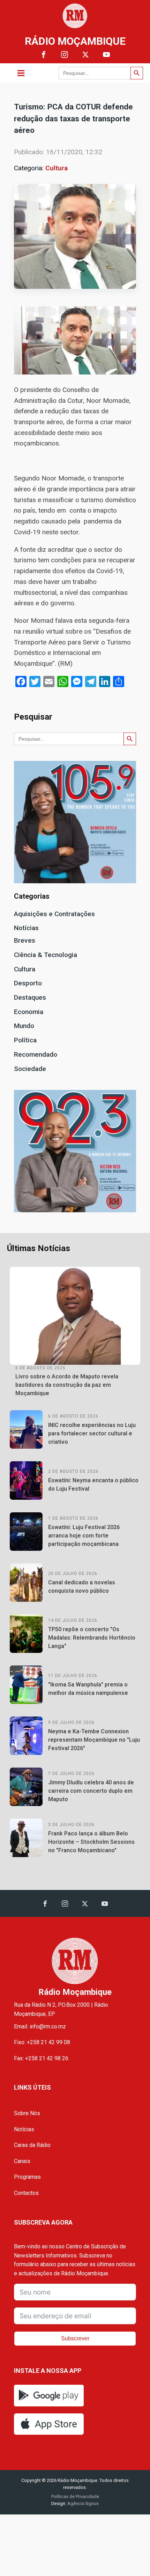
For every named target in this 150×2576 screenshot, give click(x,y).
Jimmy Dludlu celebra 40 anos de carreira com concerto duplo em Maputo (91, 1791)
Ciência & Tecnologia (46, 955)
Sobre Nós (27, 2113)
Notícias (26, 928)
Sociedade (30, 1069)
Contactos (26, 2193)
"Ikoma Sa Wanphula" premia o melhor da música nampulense (88, 1689)
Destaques (30, 997)
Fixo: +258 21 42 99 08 (42, 2042)
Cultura (57, 168)
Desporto (28, 983)
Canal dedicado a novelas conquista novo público (82, 1587)
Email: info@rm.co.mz (40, 2026)
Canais (22, 2161)
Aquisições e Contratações (54, 914)
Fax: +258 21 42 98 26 (41, 2058)
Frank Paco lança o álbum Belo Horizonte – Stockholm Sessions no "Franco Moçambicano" (91, 1842)
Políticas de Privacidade (75, 2496)
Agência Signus (82, 2503)
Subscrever (75, 2338)
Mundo (24, 1026)
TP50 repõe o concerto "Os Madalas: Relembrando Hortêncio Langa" (92, 1638)
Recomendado (36, 1054)
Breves (25, 940)
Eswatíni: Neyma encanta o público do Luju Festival (93, 1485)
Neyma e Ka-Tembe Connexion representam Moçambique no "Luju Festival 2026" (94, 1740)
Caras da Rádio (32, 2145)
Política (25, 1040)
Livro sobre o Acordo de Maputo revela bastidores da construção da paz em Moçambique (67, 1385)
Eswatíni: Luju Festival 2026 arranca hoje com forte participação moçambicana (84, 1536)
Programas (27, 2177)
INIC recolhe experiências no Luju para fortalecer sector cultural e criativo (92, 1433)
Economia (29, 1012)
